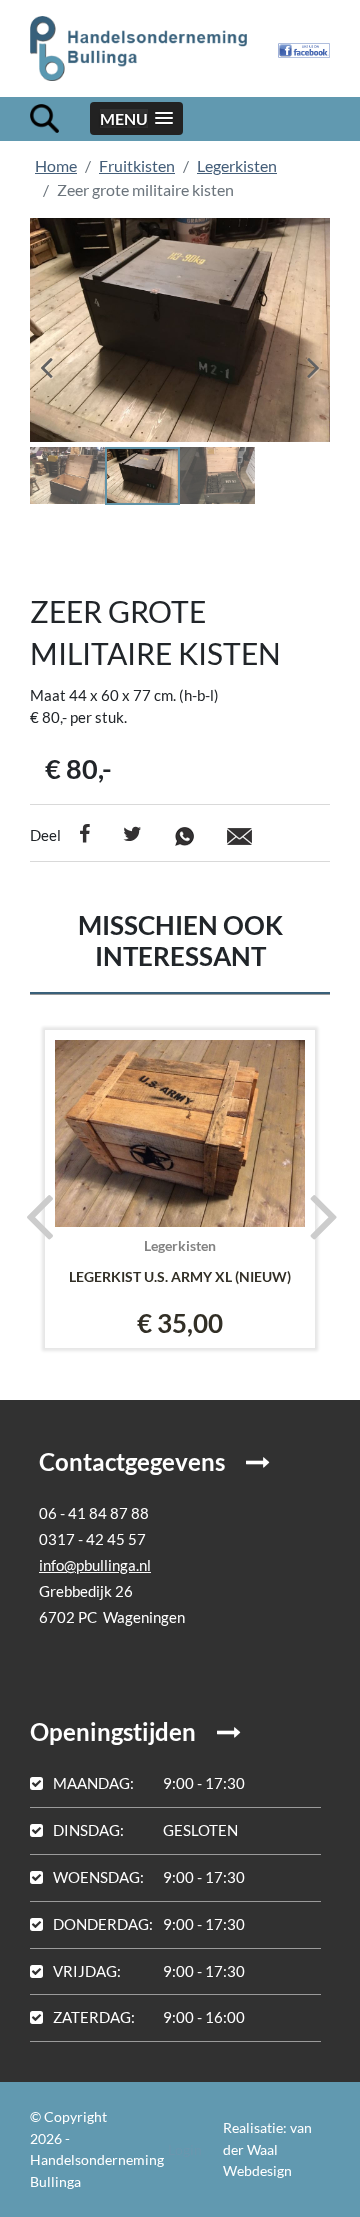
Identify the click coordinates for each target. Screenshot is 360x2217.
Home (56, 165)
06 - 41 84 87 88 (94, 1513)
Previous (60, 361)
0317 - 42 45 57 (92, 1539)
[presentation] (32, 1215)
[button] (136, 118)
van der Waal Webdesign (267, 2149)
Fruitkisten (137, 165)
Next (300, 361)
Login (185, 2149)
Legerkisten (237, 165)
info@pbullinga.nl (95, 1565)
